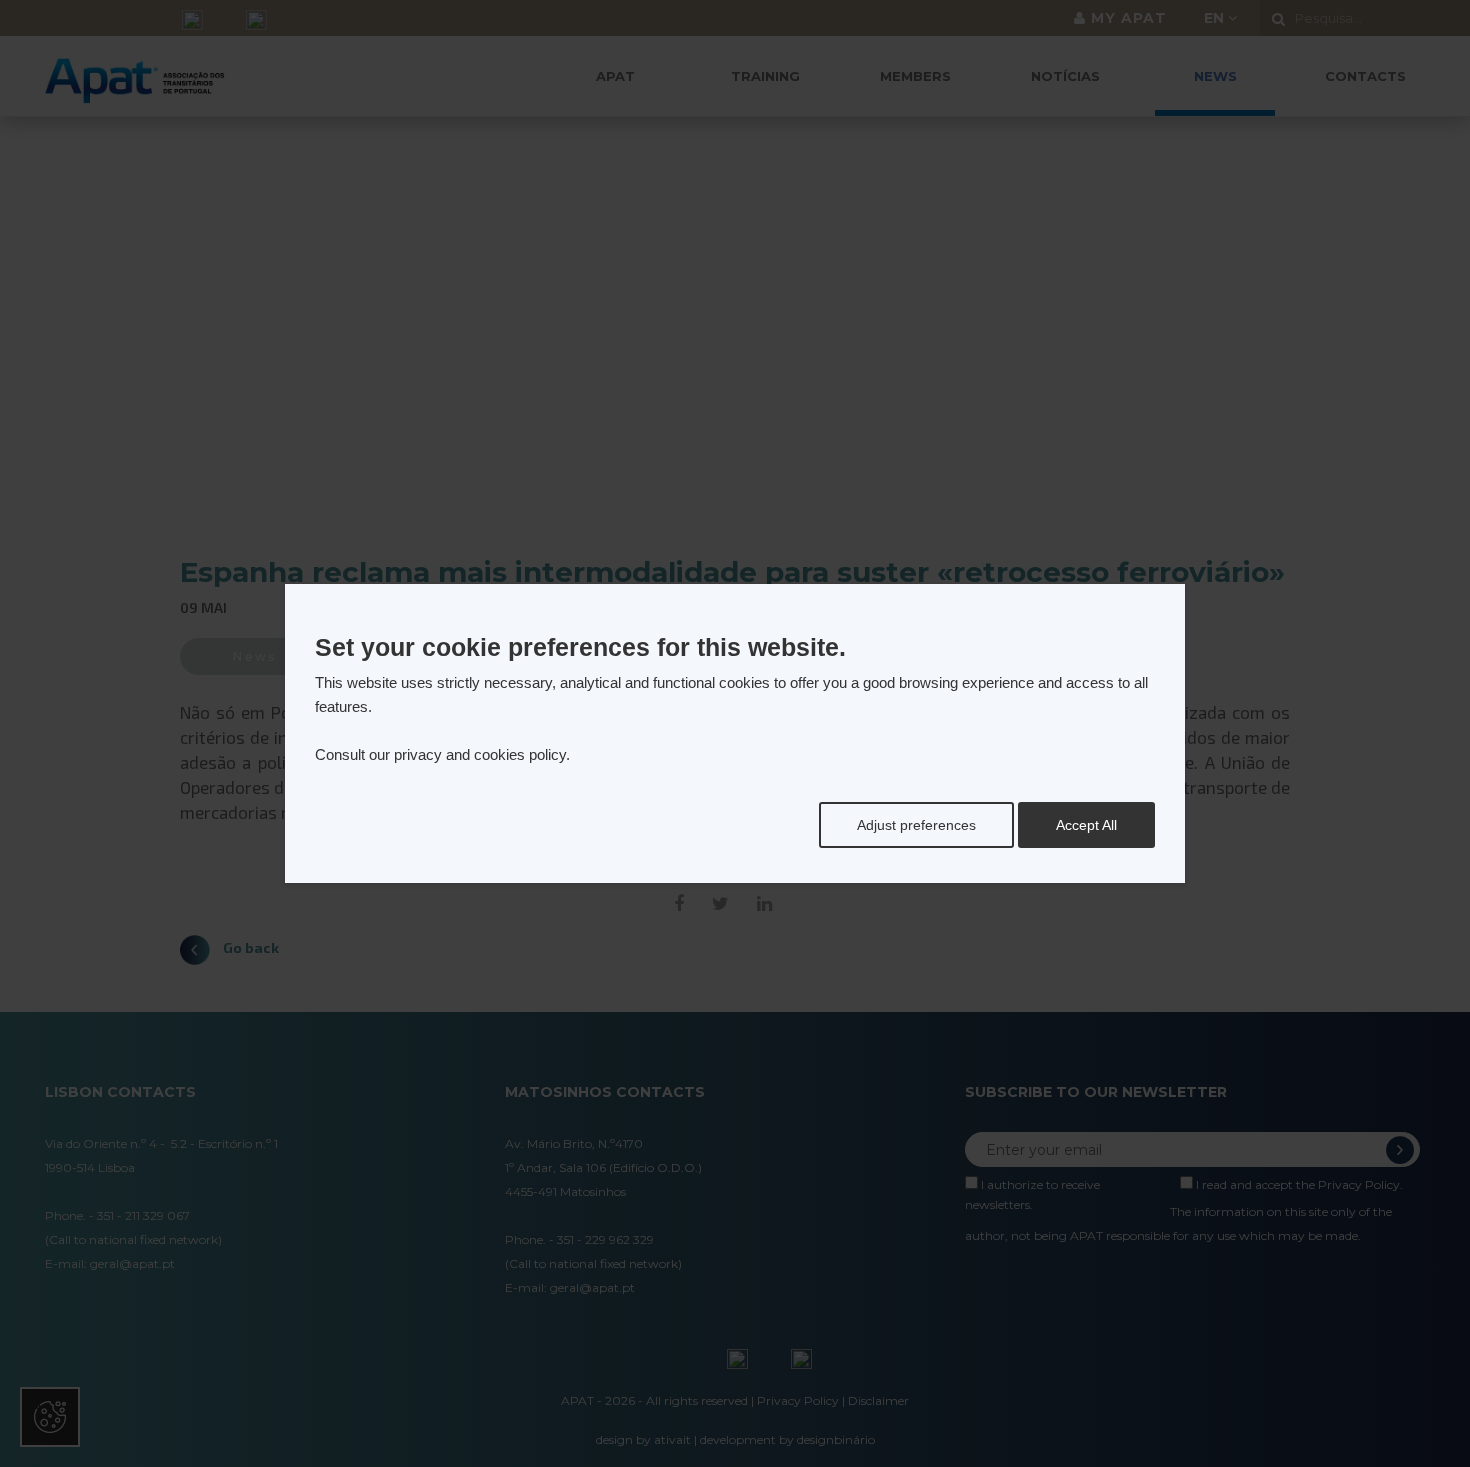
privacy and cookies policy (480, 754)
